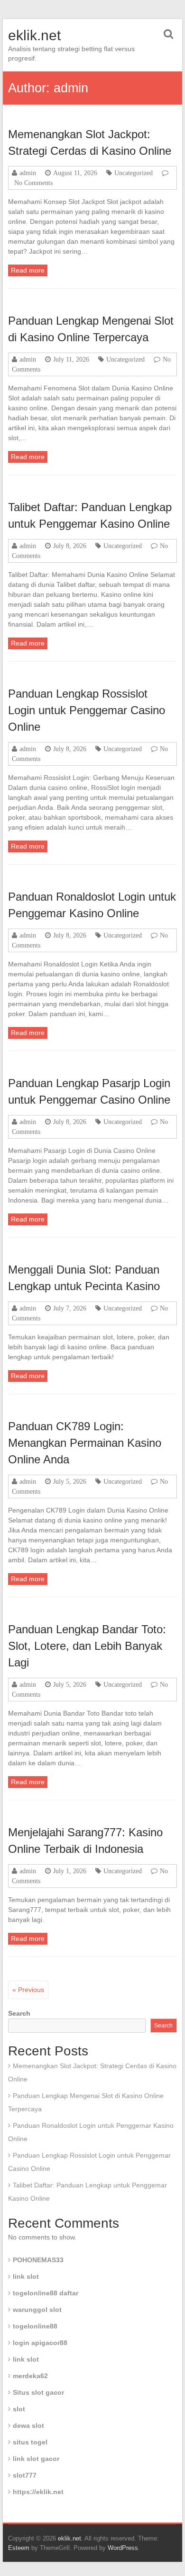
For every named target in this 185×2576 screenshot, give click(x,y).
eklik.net (34, 35)
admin (28, 173)
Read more (28, 270)
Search (19, 2013)
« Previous (28, 1990)
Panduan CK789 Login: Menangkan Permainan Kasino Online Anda (85, 1443)
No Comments (33, 183)
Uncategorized (134, 173)
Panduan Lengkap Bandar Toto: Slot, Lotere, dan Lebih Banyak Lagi (87, 1646)
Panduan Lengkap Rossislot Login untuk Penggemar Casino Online (87, 710)
